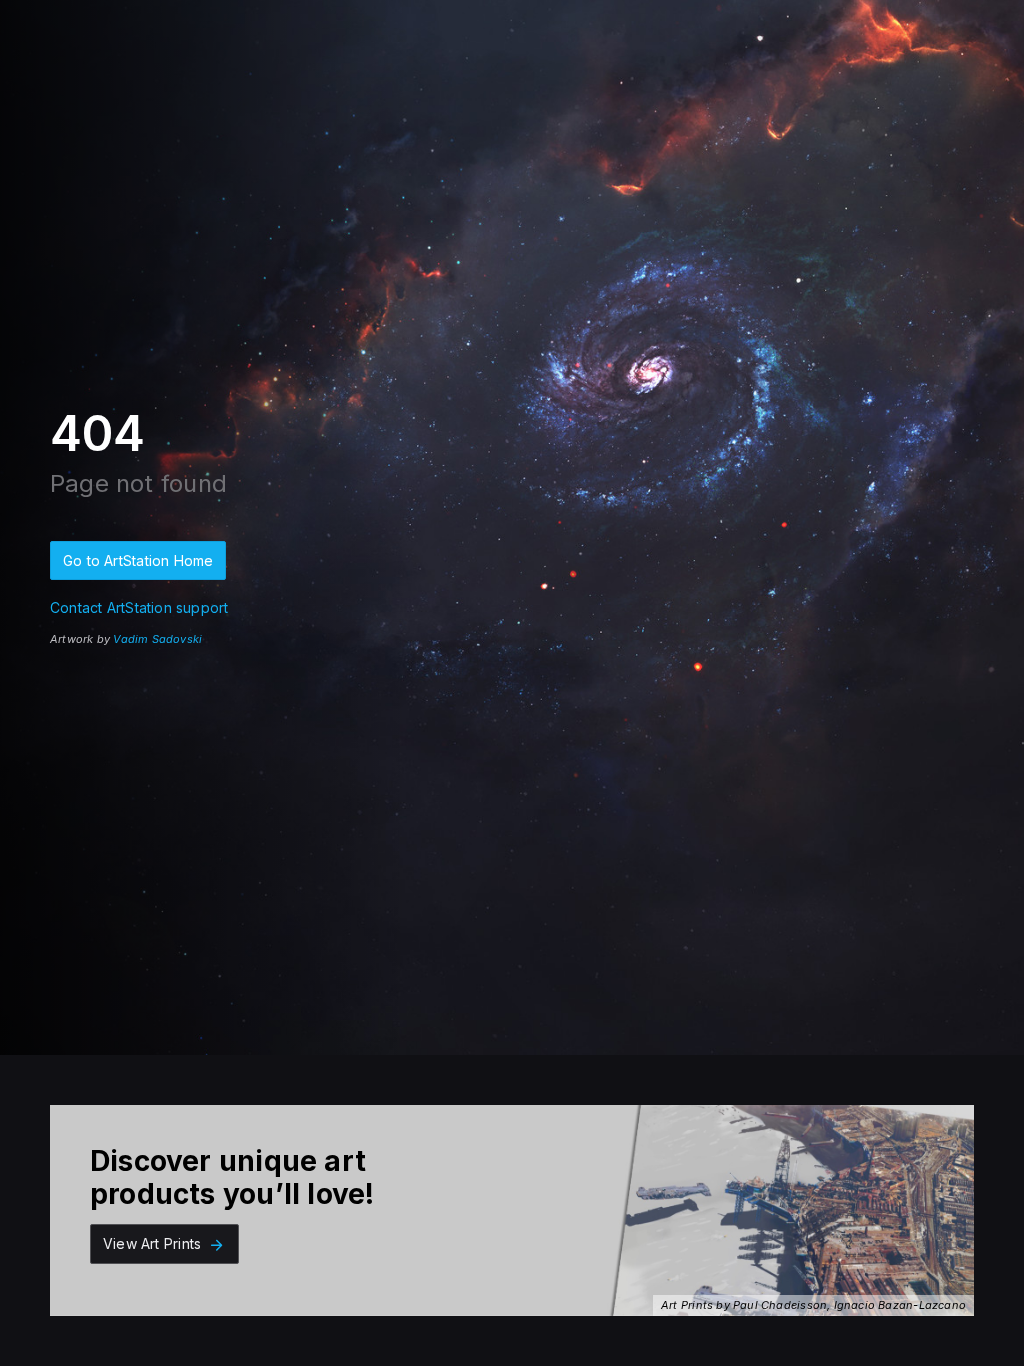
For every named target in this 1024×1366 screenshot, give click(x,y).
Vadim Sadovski (157, 639)
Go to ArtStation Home (138, 560)
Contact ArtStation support (139, 607)
